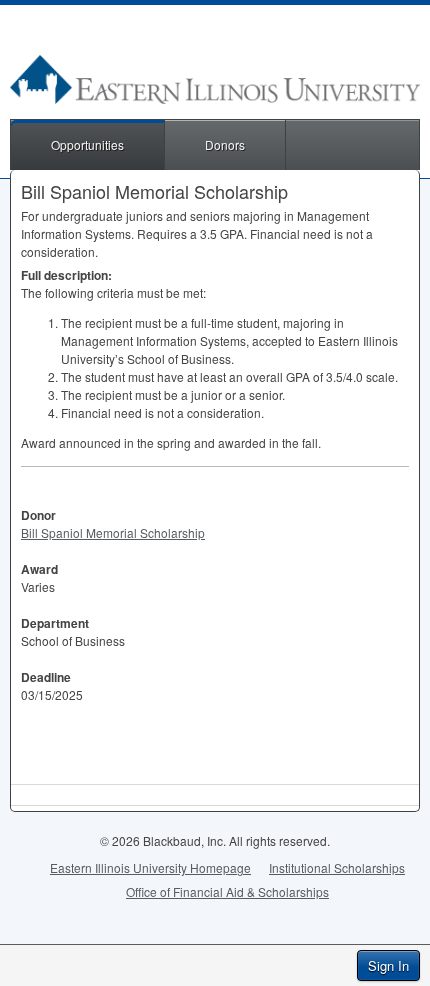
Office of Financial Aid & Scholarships (227, 891)
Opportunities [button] (87, 144)
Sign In (388, 965)
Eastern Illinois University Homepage (150, 867)
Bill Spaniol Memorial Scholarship (113, 532)
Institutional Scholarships (337, 867)
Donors (225, 144)
